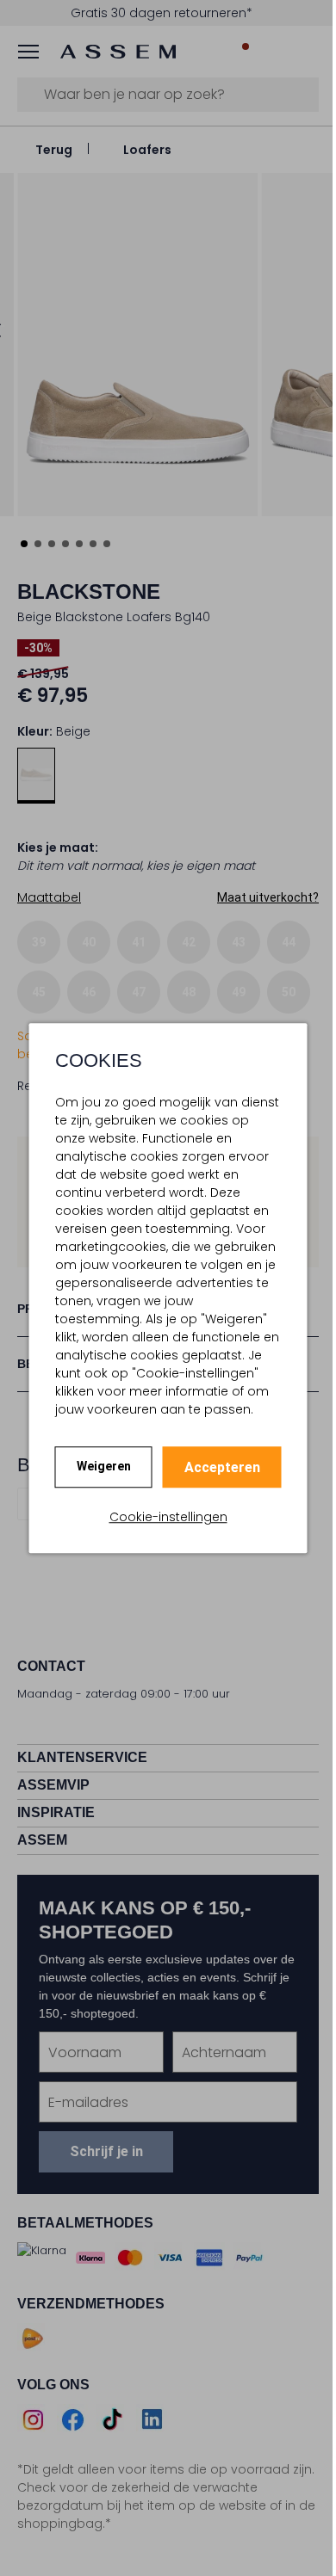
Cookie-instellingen (168, 1517)
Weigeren (104, 1466)
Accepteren (222, 1467)
